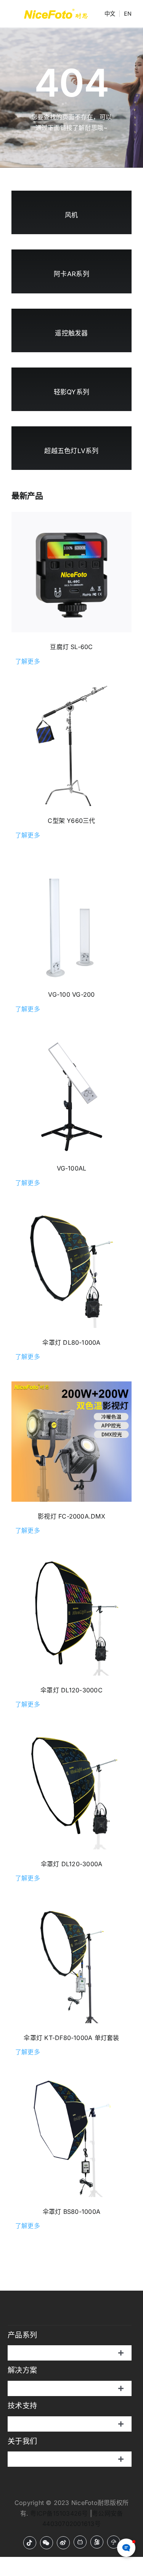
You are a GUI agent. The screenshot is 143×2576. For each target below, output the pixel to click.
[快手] (97, 2542)
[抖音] (30, 2543)
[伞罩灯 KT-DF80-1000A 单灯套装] (71, 1963)
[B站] (80, 2542)
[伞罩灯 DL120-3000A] (71, 1789)
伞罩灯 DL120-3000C (71, 1690)
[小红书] (114, 2542)
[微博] (63, 2543)
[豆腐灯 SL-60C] (71, 572)
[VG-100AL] (71, 1094)
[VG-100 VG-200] (71, 920)
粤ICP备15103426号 (59, 2513)
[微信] (47, 2543)
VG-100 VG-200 (71, 994)
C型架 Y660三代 (71, 821)
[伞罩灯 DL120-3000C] (71, 1615)
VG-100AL (72, 1168)
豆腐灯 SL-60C (71, 647)
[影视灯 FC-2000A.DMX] (71, 1442)
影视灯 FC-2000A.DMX (71, 1516)
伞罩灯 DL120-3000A (72, 1864)
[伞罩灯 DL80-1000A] (71, 1268)
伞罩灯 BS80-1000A (71, 2212)
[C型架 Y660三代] (71, 746)
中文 (110, 14)
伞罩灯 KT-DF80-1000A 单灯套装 (71, 2038)
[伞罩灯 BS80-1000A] (71, 2137)
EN (128, 14)
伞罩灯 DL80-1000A (71, 1342)
